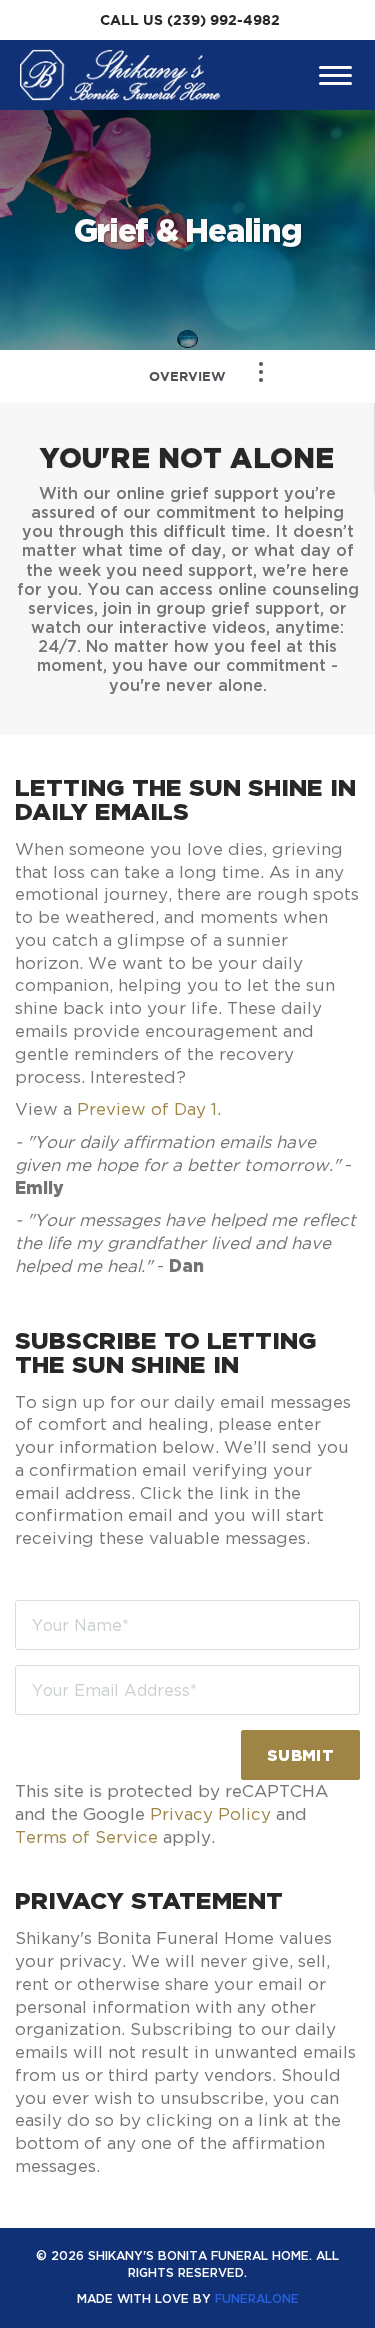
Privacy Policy (210, 1814)
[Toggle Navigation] (261, 372)
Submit (300, 1755)
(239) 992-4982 (223, 20)
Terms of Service (86, 1837)
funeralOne (257, 2298)
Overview (187, 376)
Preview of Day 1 (147, 1109)
